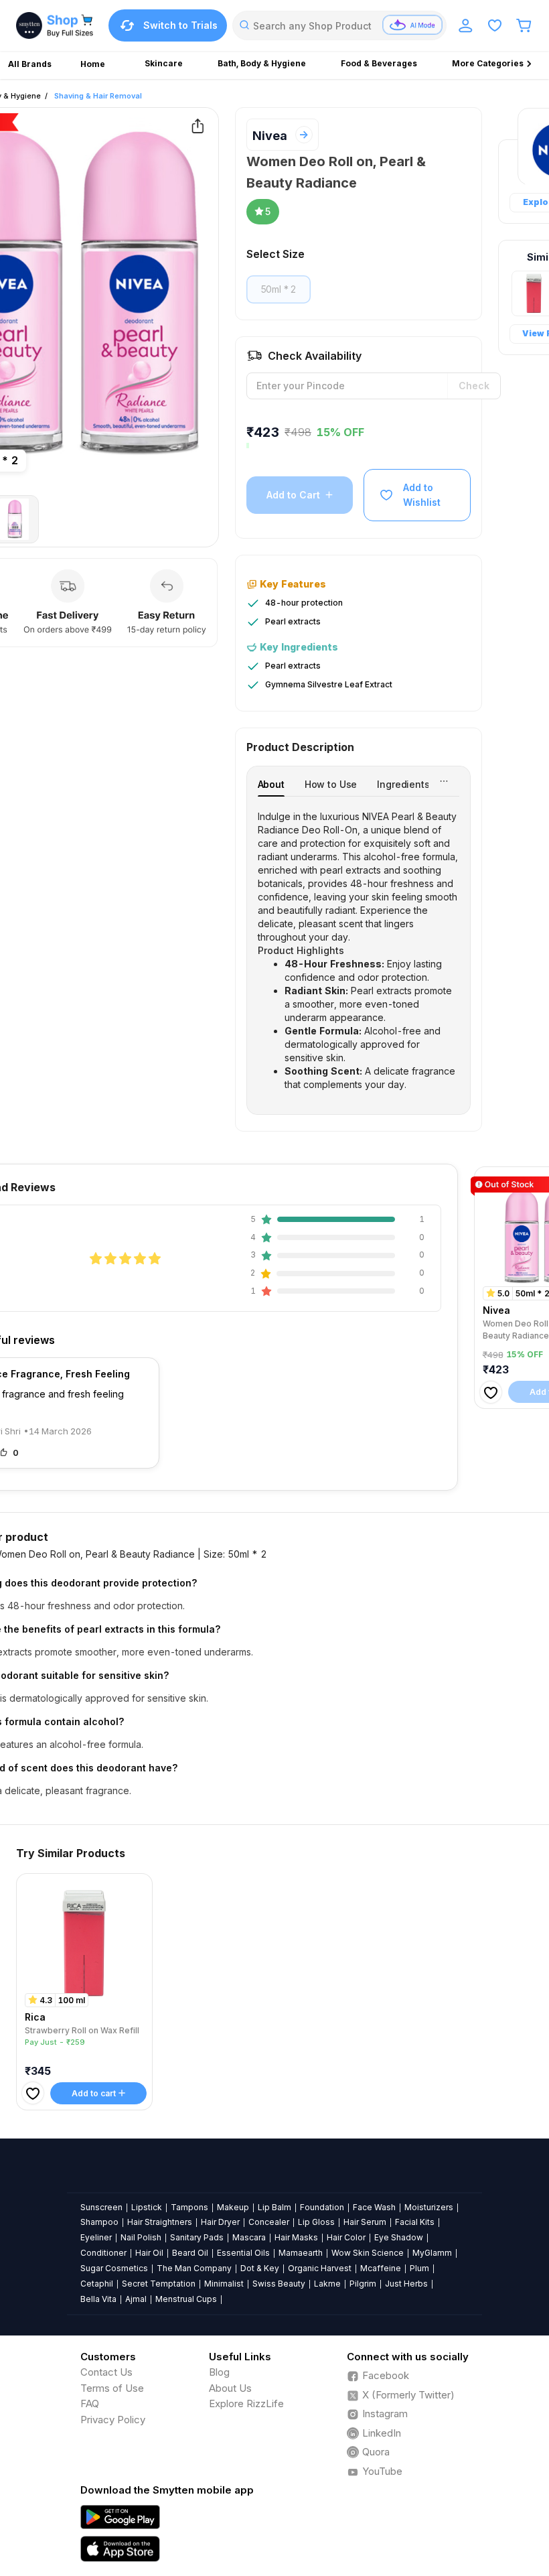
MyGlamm (432, 2253)
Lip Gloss (316, 2222)
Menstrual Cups (186, 2299)
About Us (230, 2388)
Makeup (233, 2207)
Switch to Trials (180, 25)
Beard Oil (190, 2253)
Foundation (322, 2207)
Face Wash (374, 2207)
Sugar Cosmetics (114, 2268)
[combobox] (339, 25)
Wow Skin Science (368, 2253)
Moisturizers (429, 2207)
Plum (419, 2268)
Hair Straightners (160, 2222)
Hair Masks (296, 2237)
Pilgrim (363, 2284)
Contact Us (106, 2372)
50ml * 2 (279, 289)
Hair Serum (365, 2222)
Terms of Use (112, 2388)
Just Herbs (406, 2284)
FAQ (90, 2403)
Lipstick (147, 2207)
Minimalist (224, 2284)
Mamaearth (301, 2253)
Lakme (327, 2284)
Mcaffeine (381, 2268)
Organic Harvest (320, 2268)
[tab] (271, 784)
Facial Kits (415, 2222)
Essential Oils (243, 2253)
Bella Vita (98, 2299)
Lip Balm (274, 2207)
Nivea (270, 136)
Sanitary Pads (197, 2237)
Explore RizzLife (246, 2403)
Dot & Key (260, 2268)
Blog (219, 2372)
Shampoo (99, 2222)
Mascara (249, 2237)
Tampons (189, 2207)
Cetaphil (97, 2284)
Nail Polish (141, 2237)
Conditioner (103, 2253)
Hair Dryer (220, 2222)
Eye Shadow (399, 2237)
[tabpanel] (359, 951)
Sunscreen (101, 2207)
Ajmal (136, 2299)
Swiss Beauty (279, 2284)
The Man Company (194, 2268)
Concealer (269, 2222)
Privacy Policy (113, 2420)
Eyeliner (96, 2237)
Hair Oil (149, 2253)
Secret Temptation (159, 2284)
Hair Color (346, 2237)
